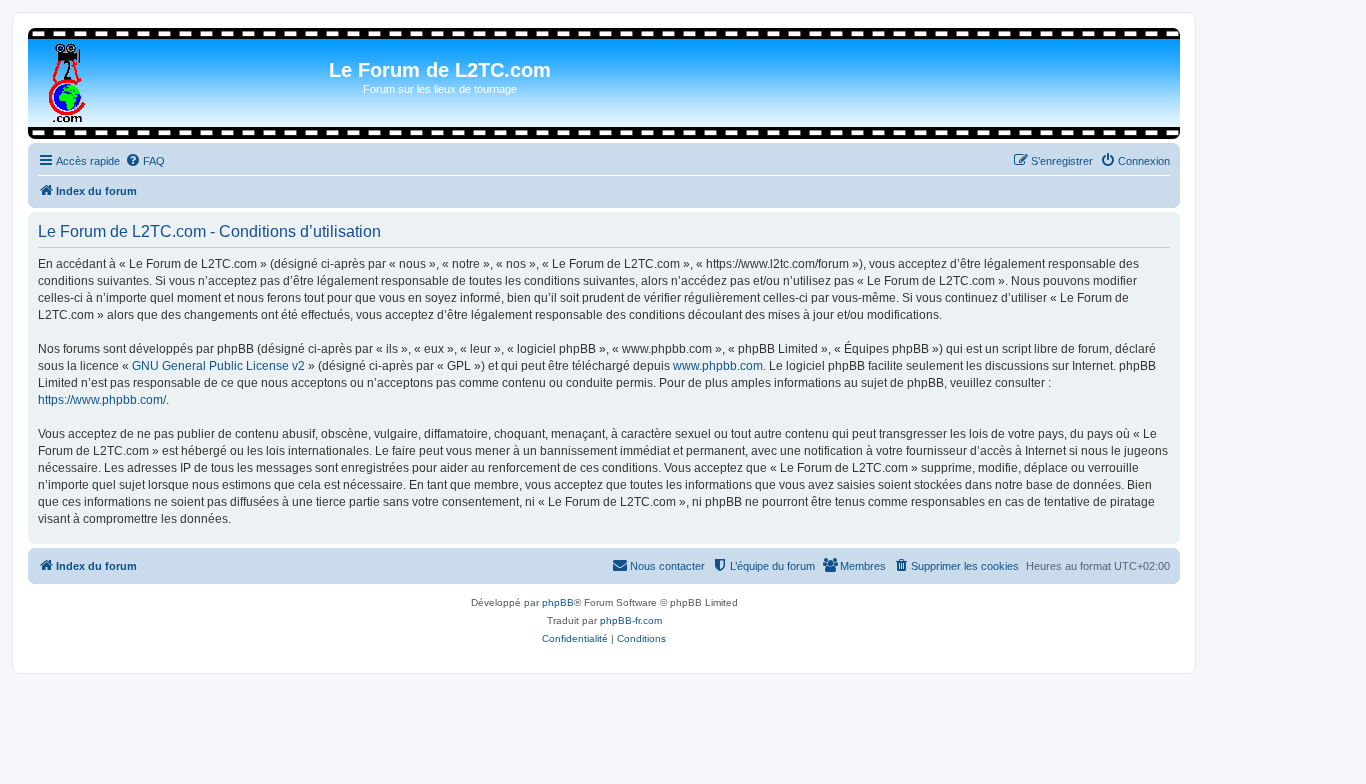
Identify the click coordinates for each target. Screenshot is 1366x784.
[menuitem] (145, 161)
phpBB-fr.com (631, 620)
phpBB (558, 602)
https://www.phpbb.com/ (102, 400)
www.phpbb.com (718, 366)
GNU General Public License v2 (218, 366)
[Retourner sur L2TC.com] (68, 79)
